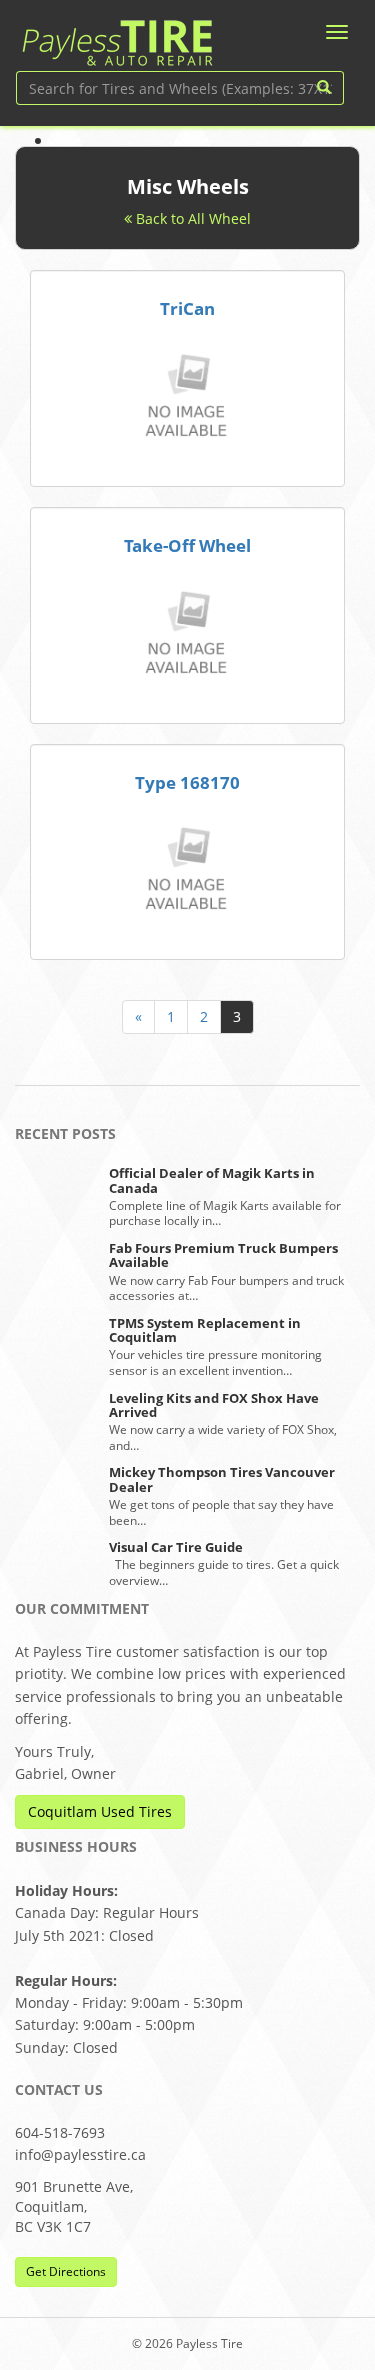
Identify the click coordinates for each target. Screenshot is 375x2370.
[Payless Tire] (116, 36)
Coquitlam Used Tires (100, 1811)
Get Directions (66, 2271)
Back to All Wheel (191, 218)
